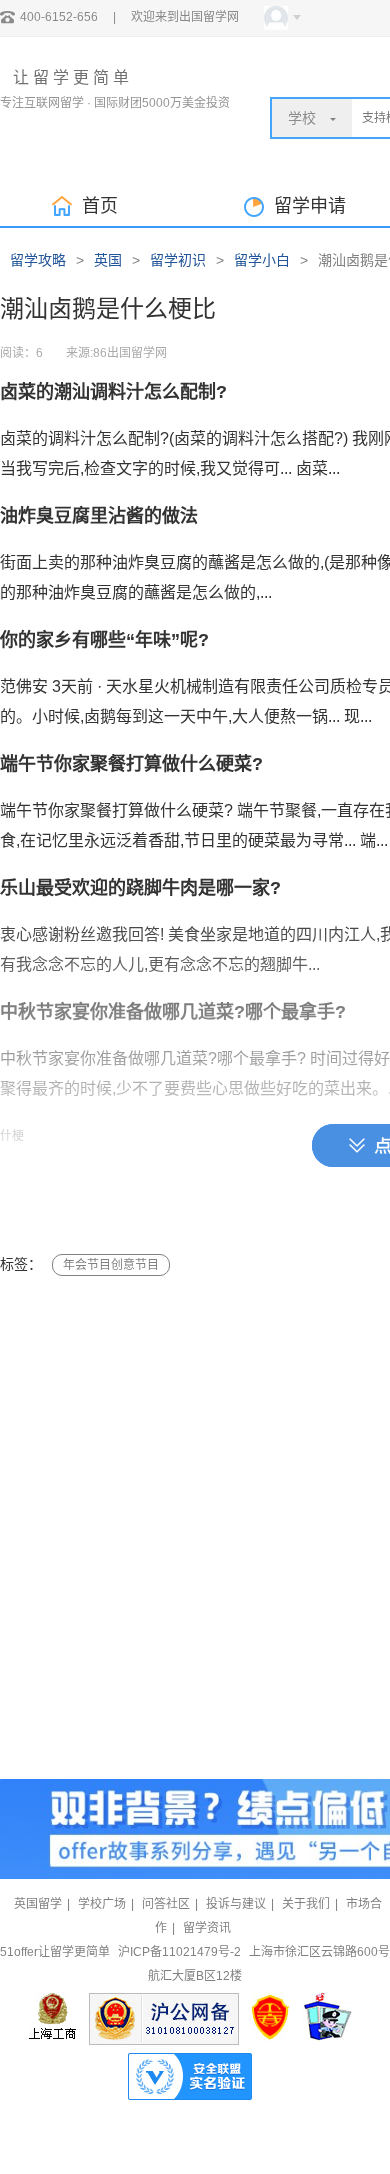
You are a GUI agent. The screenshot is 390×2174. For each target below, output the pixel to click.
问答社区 (166, 1904)
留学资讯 (207, 1928)
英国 (108, 260)
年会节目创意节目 (111, 1265)
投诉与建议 (236, 1904)
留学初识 (178, 260)
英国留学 (38, 1904)
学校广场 (102, 1904)
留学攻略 (38, 260)
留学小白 (262, 260)
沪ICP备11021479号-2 (179, 1952)
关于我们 (306, 1904)
